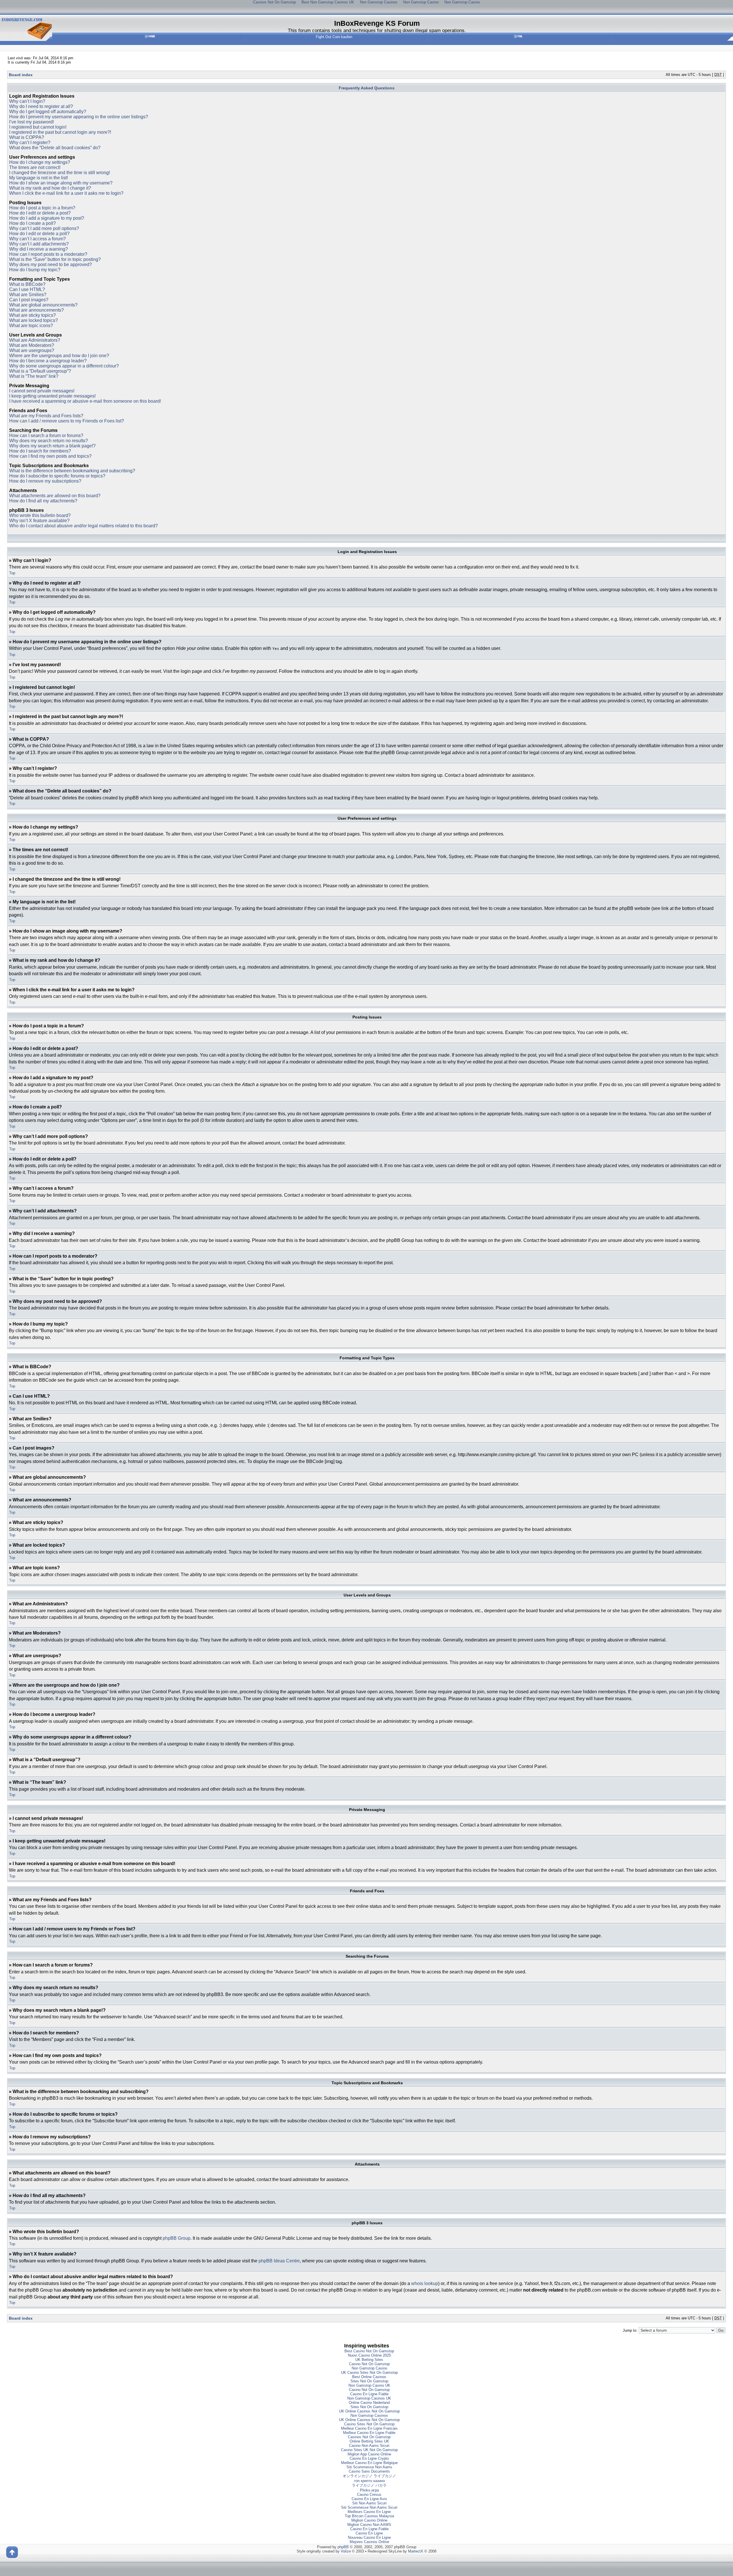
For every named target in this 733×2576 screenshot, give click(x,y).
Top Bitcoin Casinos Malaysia (369, 2516)
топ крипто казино (369, 2481)
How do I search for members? (40, 451)
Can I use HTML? (27, 289)
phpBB (343, 2547)
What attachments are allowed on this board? (55, 496)
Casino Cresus (369, 2495)
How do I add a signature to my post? (47, 218)
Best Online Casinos (369, 2377)
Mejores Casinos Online (369, 2542)
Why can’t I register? (30, 142)
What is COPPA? (27, 137)
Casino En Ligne (369, 2533)
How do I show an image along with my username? (61, 183)
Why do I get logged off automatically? (48, 112)
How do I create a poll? (32, 223)
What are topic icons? (31, 326)
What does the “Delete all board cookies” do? (55, 148)
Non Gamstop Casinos (369, 2415)
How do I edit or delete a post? (40, 213)
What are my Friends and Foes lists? (46, 416)
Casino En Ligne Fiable (369, 2394)
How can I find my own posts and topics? (50, 456)
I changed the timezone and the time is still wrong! (60, 173)
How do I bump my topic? (35, 270)
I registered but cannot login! (38, 127)
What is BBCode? (27, 284)
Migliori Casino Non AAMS (369, 2525)
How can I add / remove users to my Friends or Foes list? (67, 421)
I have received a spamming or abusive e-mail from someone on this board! (85, 401)
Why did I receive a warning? (39, 249)
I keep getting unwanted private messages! (52, 396)
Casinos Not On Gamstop (369, 2437)
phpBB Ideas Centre (279, 2261)
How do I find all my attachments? (43, 501)
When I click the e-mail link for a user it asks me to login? (66, 193)
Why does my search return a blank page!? (52, 446)
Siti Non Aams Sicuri (369, 2503)
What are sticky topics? (32, 315)
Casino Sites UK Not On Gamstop (369, 2450)
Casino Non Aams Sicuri (369, 2446)
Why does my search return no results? (49, 441)
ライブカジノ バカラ (369, 2485)
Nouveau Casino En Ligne (369, 2537)
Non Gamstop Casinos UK (369, 2398)
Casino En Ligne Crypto (369, 2458)
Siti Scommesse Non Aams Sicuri (369, 2507)
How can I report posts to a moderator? (48, 254)
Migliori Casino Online (369, 2520)
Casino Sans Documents (369, 2471)
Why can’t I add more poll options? (44, 228)
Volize (346, 2551)
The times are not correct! (35, 167)
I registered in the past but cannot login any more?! (60, 132)
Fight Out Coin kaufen (334, 37)
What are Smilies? (28, 295)
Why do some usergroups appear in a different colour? (64, 366)
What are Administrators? (35, 340)
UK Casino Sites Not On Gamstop (369, 2373)
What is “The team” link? (34, 376)
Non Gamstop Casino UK (369, 2385)
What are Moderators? (32, 345)
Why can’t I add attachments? (39, 244)
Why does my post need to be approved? (51, 265)
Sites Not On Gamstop (369, 2381)
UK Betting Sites (369, 2360)
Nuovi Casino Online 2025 (369, 2355)
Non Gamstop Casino (369, 2368)
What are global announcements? (43, 305)
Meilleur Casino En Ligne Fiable (369, 2433)
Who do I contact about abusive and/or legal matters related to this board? (83, 526)
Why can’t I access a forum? (38, 239)
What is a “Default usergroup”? (40, 371)
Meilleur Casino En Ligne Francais (369, 2428)
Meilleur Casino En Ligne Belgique (369, 2463)
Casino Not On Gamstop (369, 2364)
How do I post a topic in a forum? (42, 208)
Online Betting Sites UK (369, 2441)
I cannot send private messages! (42, 391)
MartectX (416, 2551)
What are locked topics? (34, 320)
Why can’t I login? (27, 101)
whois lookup (425, 2283)
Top (12, 573)
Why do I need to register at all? (41, 106)
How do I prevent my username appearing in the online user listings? (79, 117)
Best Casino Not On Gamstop (369, 2351)
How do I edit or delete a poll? (39, 234)
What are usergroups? (32, 350)
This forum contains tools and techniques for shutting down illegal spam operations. (377, 30)
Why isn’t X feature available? (39, 521)
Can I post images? (29, 300)
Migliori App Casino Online (369, 2454)
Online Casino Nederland (369, 2403)
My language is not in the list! (39, 178)
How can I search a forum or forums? (46, 435)
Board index (21, 75)
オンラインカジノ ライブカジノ (369, 2476)
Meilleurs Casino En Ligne (369, 2512)
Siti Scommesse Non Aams (369, 2467)
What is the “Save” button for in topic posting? (55, 259)
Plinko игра (369, 2490)
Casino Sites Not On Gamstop (369, 2424)
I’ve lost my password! (31, 122)
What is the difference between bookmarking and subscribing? (72, 471)
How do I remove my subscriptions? (45, 481)
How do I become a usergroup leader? (48, 361)
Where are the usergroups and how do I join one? (59, 356)
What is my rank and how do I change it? (50, 188)
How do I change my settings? (40, 162)
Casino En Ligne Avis (369, 2499)
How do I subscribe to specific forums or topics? (57, 476)
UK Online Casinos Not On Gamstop (369, 2411)
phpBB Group (177, 2238)
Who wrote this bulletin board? (40, 515)
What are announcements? (37, 310)
